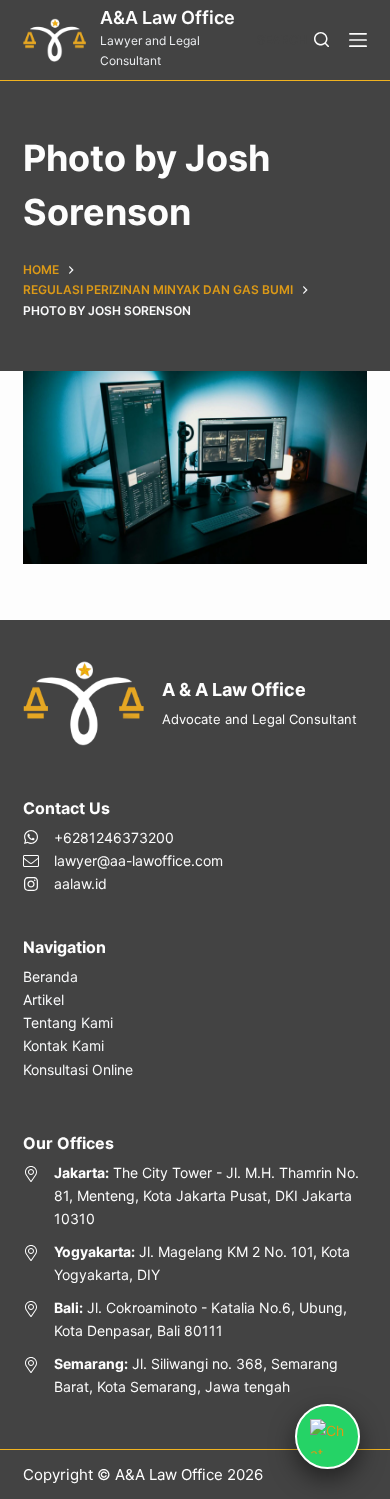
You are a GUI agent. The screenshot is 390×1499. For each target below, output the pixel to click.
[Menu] (358, 40)
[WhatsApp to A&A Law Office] (123, 837)
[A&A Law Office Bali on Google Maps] (194, 1319)
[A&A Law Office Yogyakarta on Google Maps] (194, 1263)
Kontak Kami (63, 1045)
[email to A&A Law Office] (123, 860)
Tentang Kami (68, 1022)
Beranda (50, 976)
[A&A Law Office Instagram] (123, 883)
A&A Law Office (167, 17)
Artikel (43, 999)
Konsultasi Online (78, 1069)
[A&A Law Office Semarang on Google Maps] (194, 1375)
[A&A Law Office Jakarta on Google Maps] (194, 1195)
